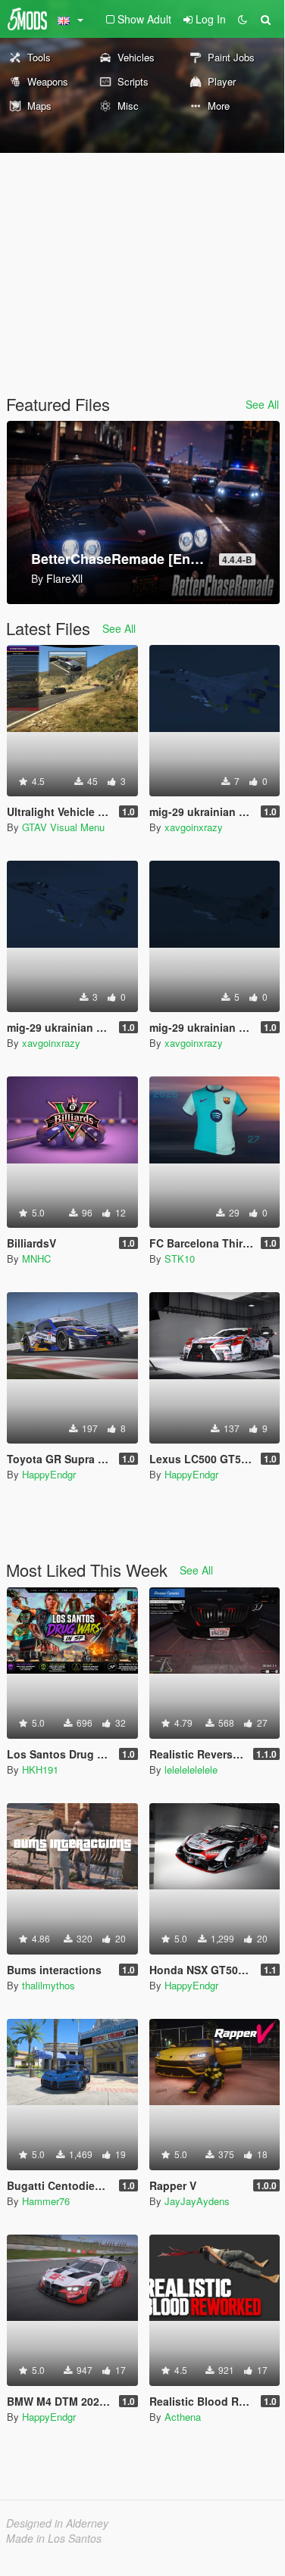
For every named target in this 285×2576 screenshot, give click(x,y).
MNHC (36, 1258)
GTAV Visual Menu (63, 827)
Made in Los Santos (54, 2538)
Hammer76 (46, 2201)
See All (262, 404)
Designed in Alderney (57, 2523)
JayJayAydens (197, 2201)
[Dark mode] (243, 19)
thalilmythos (49, 1985)
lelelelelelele (191, 1769)
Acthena (183, 2417)
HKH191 (40, 1769)
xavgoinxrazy (194, 827)
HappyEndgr (49, 1474)
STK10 (180, 1258)
